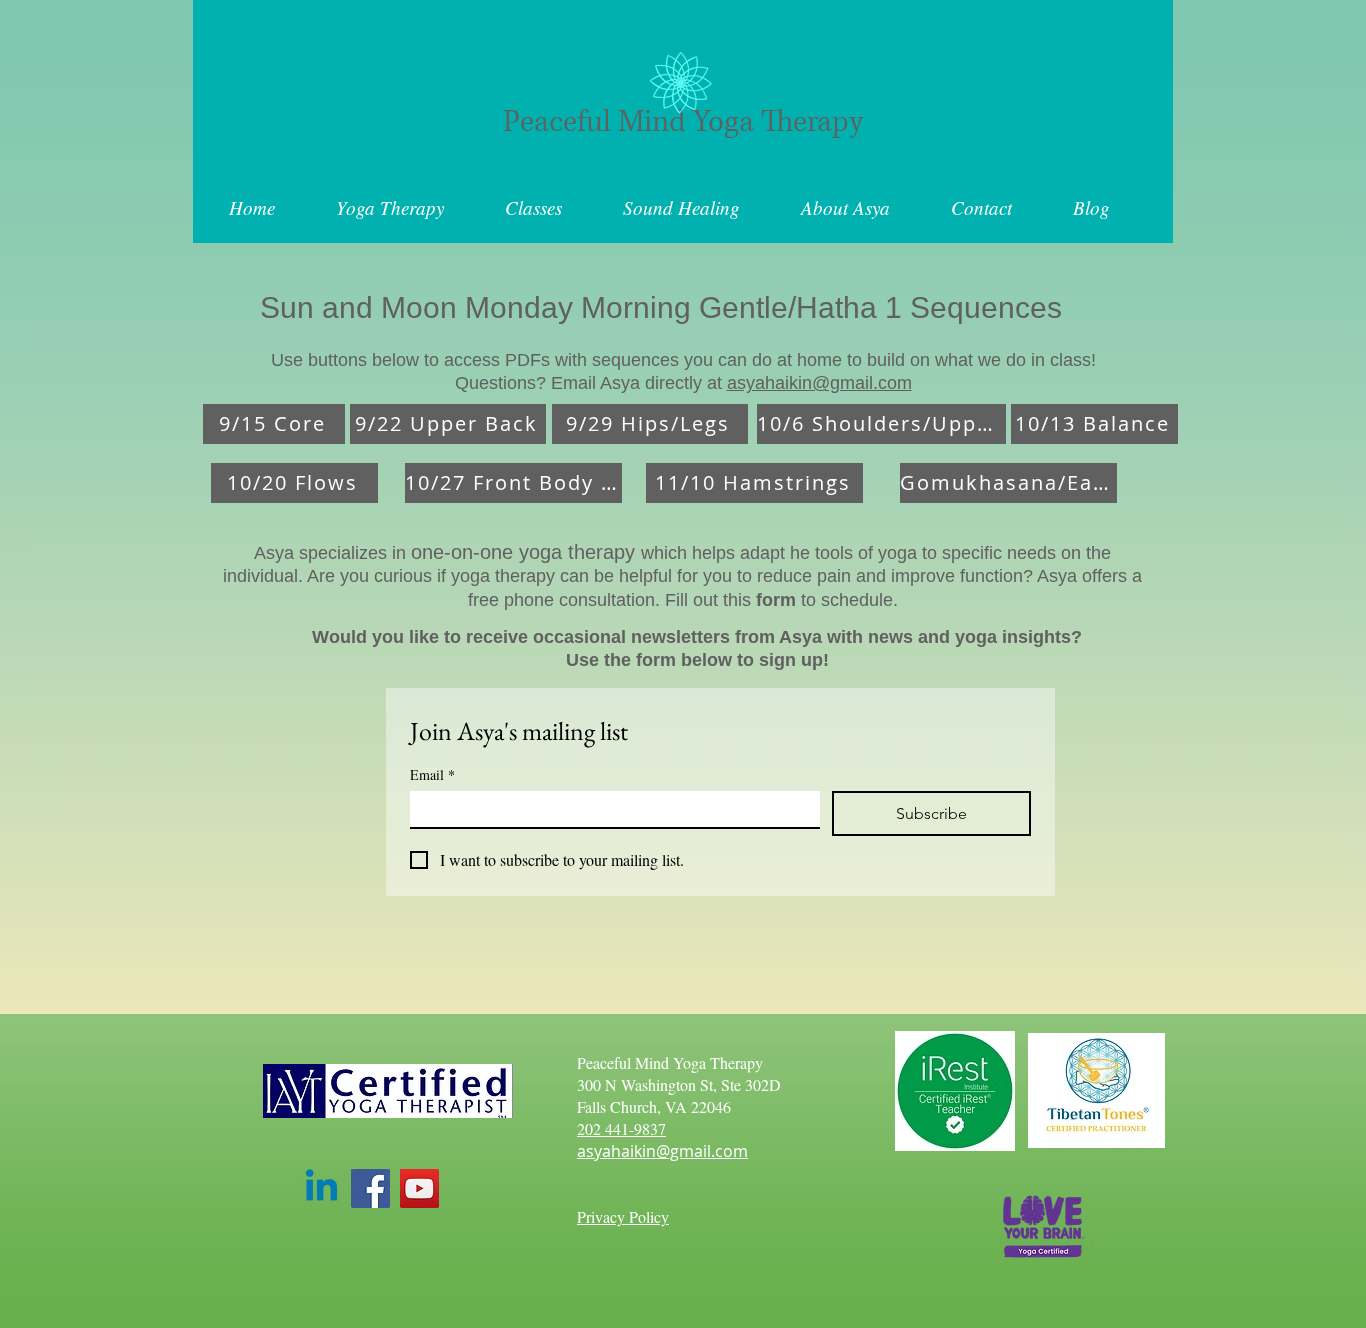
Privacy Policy (623, 1216)
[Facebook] (370, 1188)
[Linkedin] (321, 1188)
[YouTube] (419, 1188)
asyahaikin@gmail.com (819, 383)
